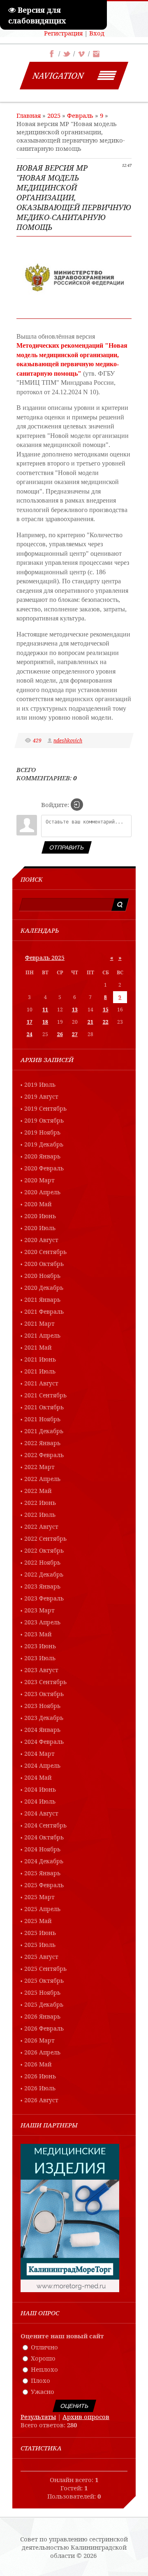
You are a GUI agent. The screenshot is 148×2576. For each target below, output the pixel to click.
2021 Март (39, 1323)
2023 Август (41, 1670)
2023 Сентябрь (45, 1682)
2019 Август (41, 1096)
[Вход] (77, 805)
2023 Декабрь (44, 1718)
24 (30, 1034)
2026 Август (41, 2100)
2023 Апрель (42, 1622)
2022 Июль (40, 1515)
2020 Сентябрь (45, 1252)
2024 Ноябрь (42, 1849)
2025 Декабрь (44, 2004)
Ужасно (43, 2391)
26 (60, 1034)
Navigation (58, 76)
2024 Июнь (40, 1789)
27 (75, 1034)
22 (106, 1022)
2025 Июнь (40, 1933)
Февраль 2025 (45, 958)
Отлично (44, 2347)
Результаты (38, 2417)
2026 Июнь (40, 2076)
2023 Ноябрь (42, 1706)
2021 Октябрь (44, 1407)
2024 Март (39, 1754)
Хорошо (43, 2358)
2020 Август (41, 1240)
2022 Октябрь (44, 1550)
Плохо (40, 2380)
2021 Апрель (42, 1335)
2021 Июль (40, 1371)
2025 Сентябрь (45, 1969)
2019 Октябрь (44, 1120)
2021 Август (41, 1383)
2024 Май (38, 1777)
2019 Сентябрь (45, 1108)
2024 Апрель (42, 1765)
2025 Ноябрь (42, 1992)
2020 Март (39, 1180)
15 (106, 1010)
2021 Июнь (40, 1359)
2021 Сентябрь (45, 1395)
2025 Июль (40, 1945)
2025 (54, 115)
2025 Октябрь (44, 1981)
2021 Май (38, 1347)
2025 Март (39, 1897)
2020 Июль (40, 1228)
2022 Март (39, 1467)
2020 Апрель (42, 1192)
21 (90, 1022)
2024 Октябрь (44, 1837)
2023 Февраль (44, 1598)
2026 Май (38, 2064)
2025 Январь (42, 1873)
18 (45, 1022)
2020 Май (38, 1204)
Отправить (67, 847)
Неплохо (44, 2369)
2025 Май (38, 1921)
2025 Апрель (42, 1909)
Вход (97, 33)
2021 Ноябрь (42, 1419)
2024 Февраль (44, 1742)
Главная (29, 115)
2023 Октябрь (44, 1694)
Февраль (80, 115)
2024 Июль (40, 1801)
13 (75, 1010)
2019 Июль (40, 1084)
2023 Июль (40, 1658)
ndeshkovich (68, 741)
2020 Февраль (44, 1168)
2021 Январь (42, 1300)
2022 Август (41, 1527)
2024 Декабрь (44, 1861)
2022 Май (38, 1491)
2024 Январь (42, 1730)
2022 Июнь (40, 1503)
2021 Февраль (44, 1311)
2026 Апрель (42, 2052)
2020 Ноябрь (42, 1276)
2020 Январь (42, 1156)
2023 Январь (42, 1586)
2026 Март (39, 2040)
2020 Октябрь (44, 1264)
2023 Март (39, 1610)
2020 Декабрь (44, 1288)
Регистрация (63, 33)
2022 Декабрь (44, 1574)
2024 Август (41, 1813)
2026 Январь (42, 2016)
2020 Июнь (40, 1216)
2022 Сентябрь (45, 1538)
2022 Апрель (42, 1479)
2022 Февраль (44, 1455)
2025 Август (41, 1957)
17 (30, 1022)
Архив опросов (86, 2417)
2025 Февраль (44, 1885)
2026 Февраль (44, 2028)
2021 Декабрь (44, 1431)
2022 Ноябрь (42, 1562)
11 (45, 1010)
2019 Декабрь (44, 1144)
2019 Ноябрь (42, 1132)
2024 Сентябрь (45, 1825)
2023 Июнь (40, 1646)
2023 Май (38, 1634)
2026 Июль (40, 2088)
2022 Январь (42, 1443)
